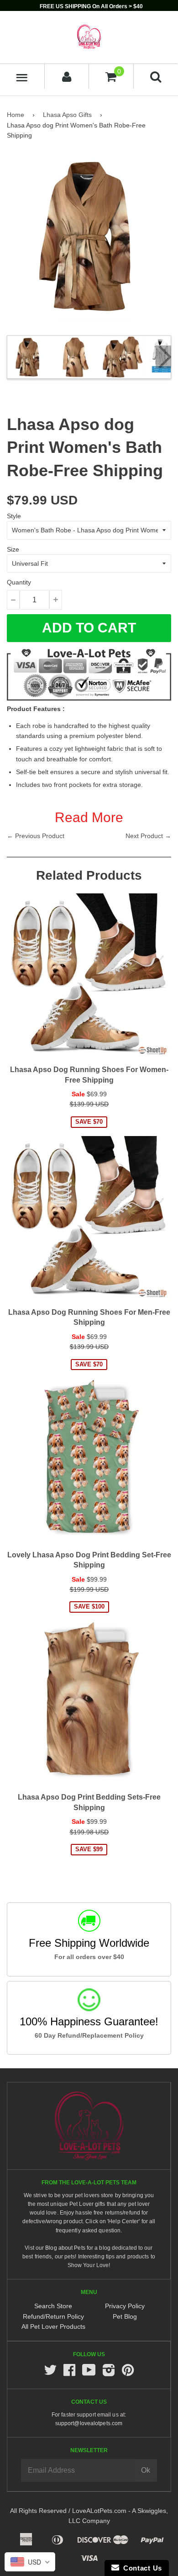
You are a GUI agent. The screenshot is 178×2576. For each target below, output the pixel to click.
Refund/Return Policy (53, 2316)
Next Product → (148, 836)
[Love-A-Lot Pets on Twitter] (50, 2373)
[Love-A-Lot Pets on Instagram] (109, 2373)
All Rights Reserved (38, 2511)
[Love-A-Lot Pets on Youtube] (89, 2373)
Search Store (53, 2306)
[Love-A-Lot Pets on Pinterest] (128, 2373)
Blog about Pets (65, 2248)
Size (13, 549)
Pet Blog (125, 2316)
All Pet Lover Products (53, 2326)
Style (14, 516)
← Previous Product (36, 836)
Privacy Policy (125, 2306)
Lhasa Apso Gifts (67, 115)
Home (16, 115)
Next (163, 357)
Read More (89, 817)
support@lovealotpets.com (89, 2423)
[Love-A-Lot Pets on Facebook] (69, 2373)
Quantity (19, 582)
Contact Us (141, 2568)
